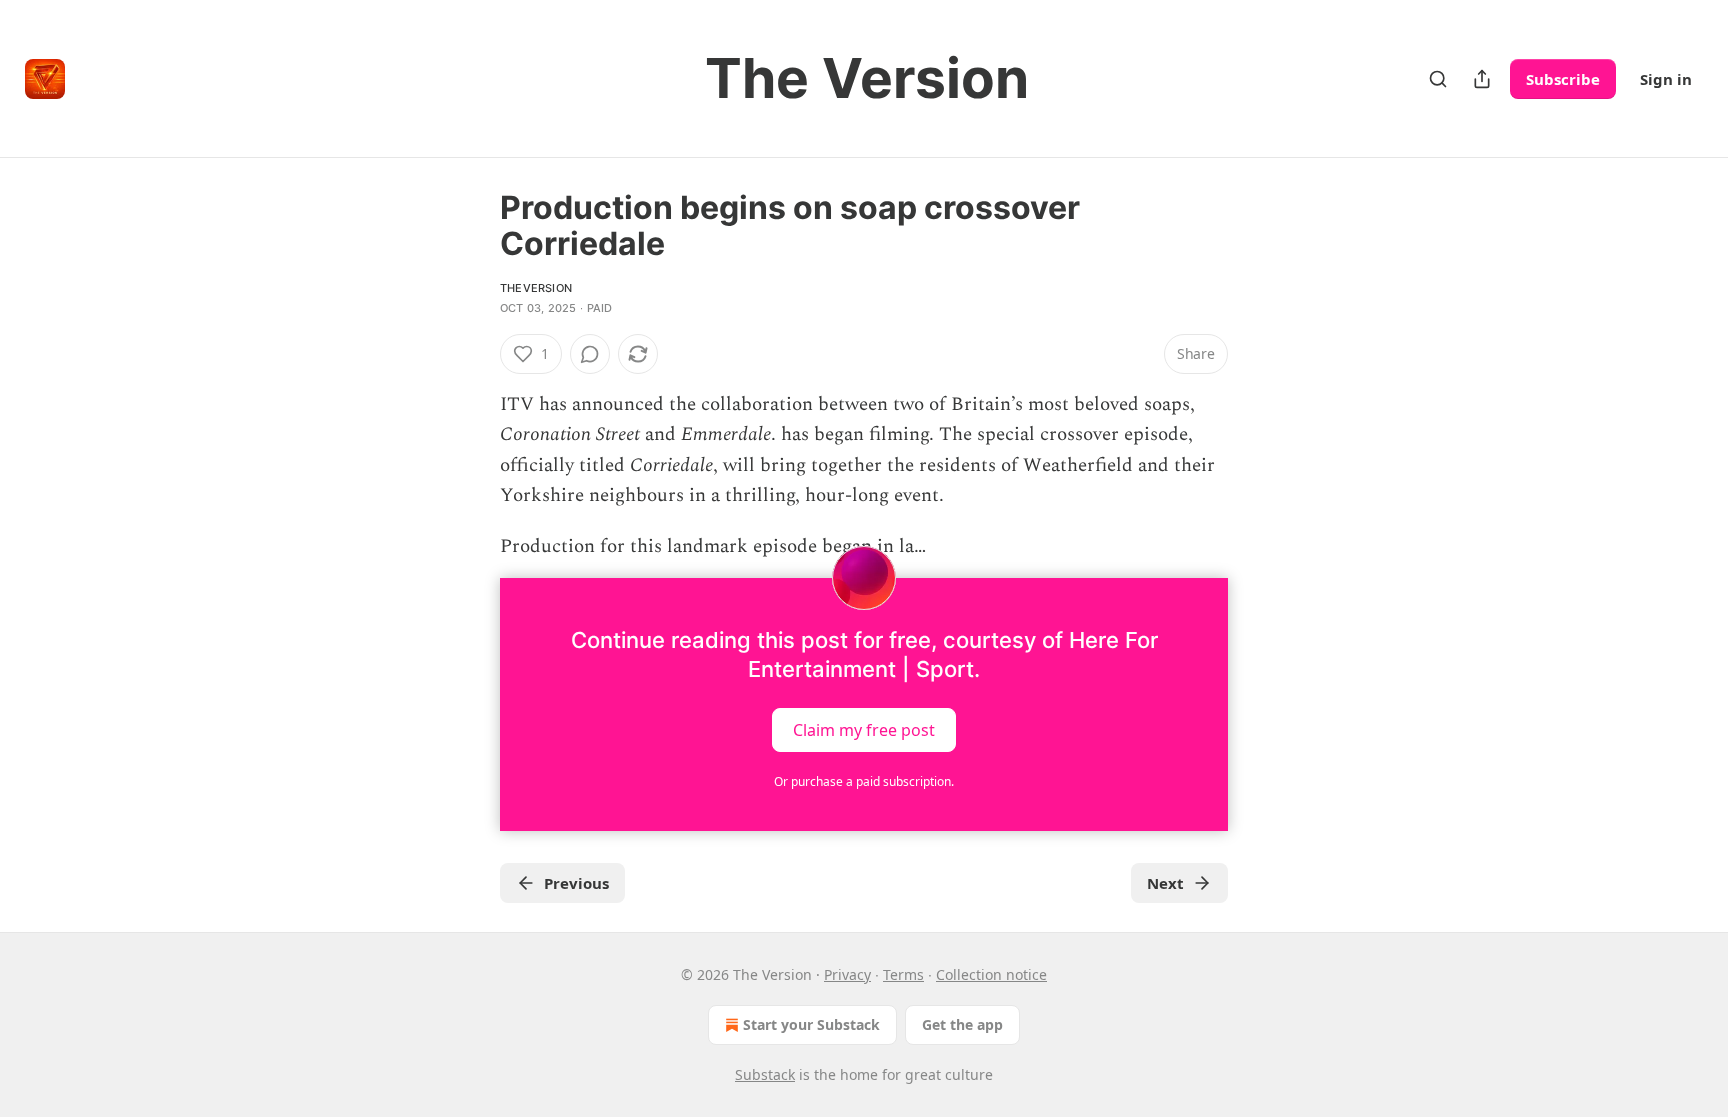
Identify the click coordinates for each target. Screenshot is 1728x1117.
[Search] (1438, 79)
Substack (765, 1074)
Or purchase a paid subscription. (864, 781)
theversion (536, 288)
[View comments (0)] (590, 354)
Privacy (847, 974)
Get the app (962, 1024)
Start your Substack (811, 1024)
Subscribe (1563, 79)
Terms (903, 974)
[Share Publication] (1482, 79)
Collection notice (991, 974)
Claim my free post (864, 730)
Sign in (1666, 79)
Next (1165, 883)
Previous (576, 883)
